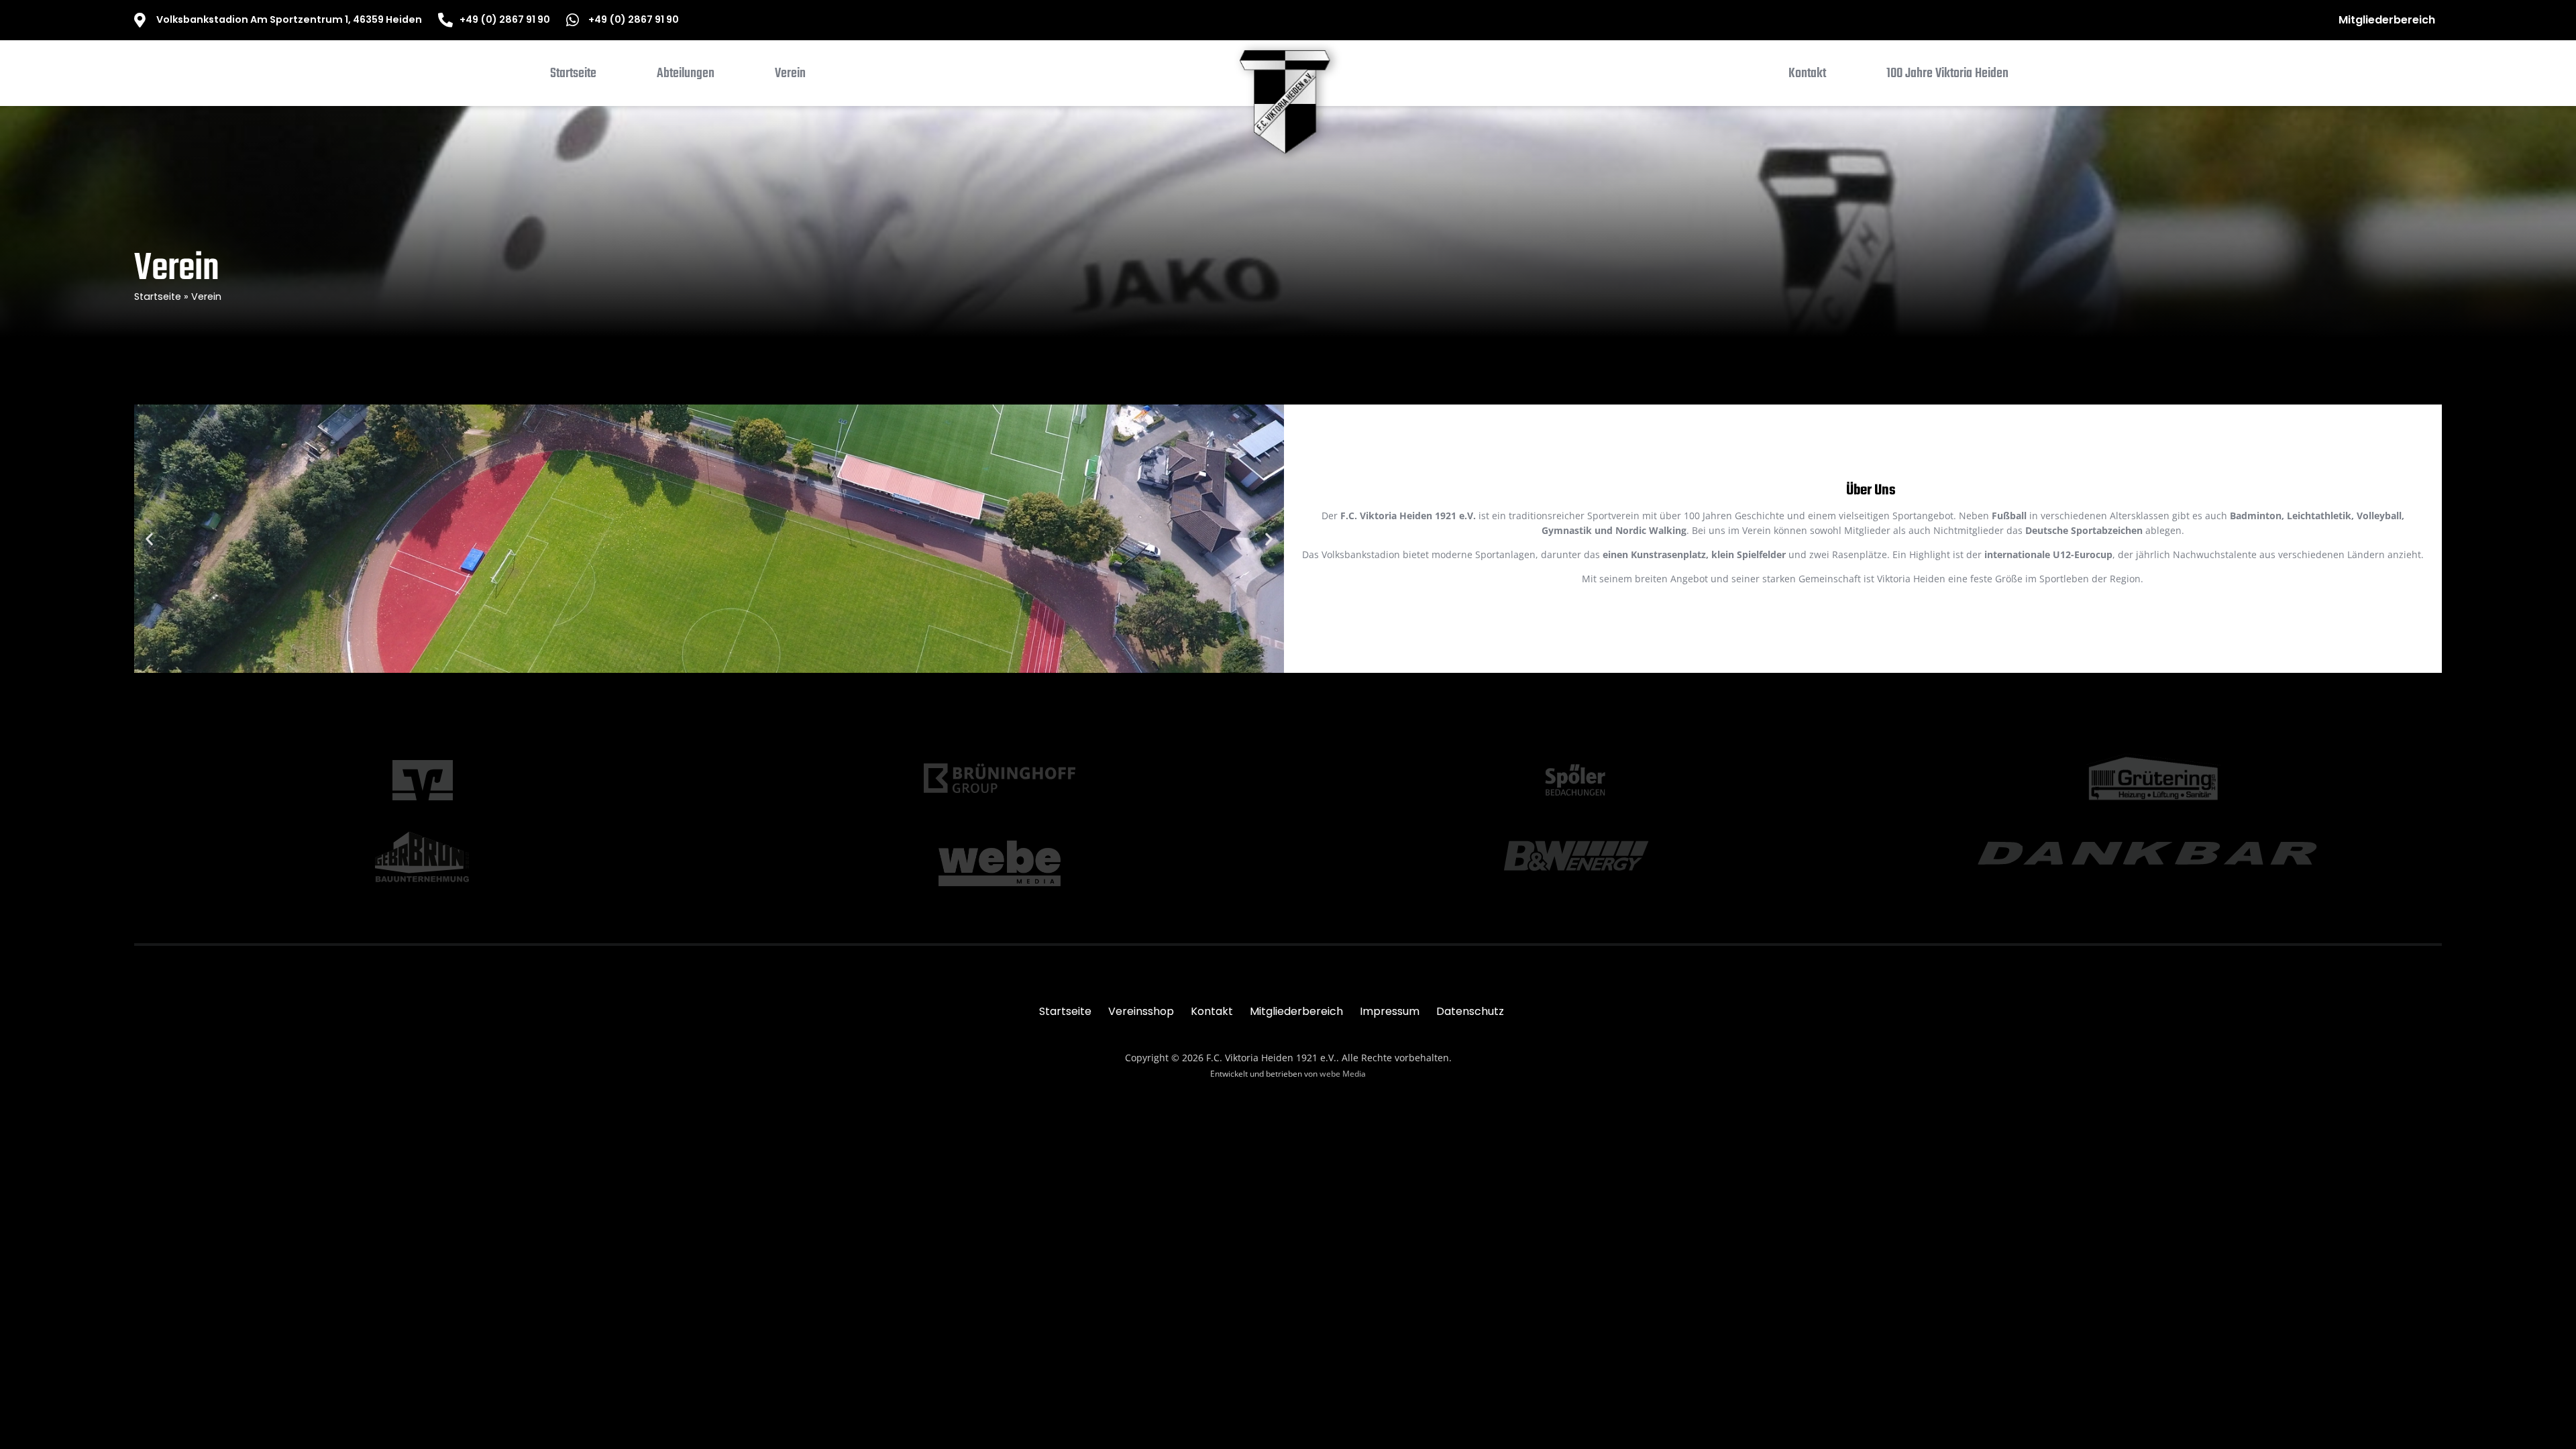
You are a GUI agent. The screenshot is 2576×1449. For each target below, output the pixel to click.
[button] (686, 76)
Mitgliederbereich (2387, 20)
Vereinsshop (1141, 1011)
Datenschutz (1470, 1011)
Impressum (1390, 1011)
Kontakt (1212, 1011)
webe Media (1343, 1074)
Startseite (158, 297)
